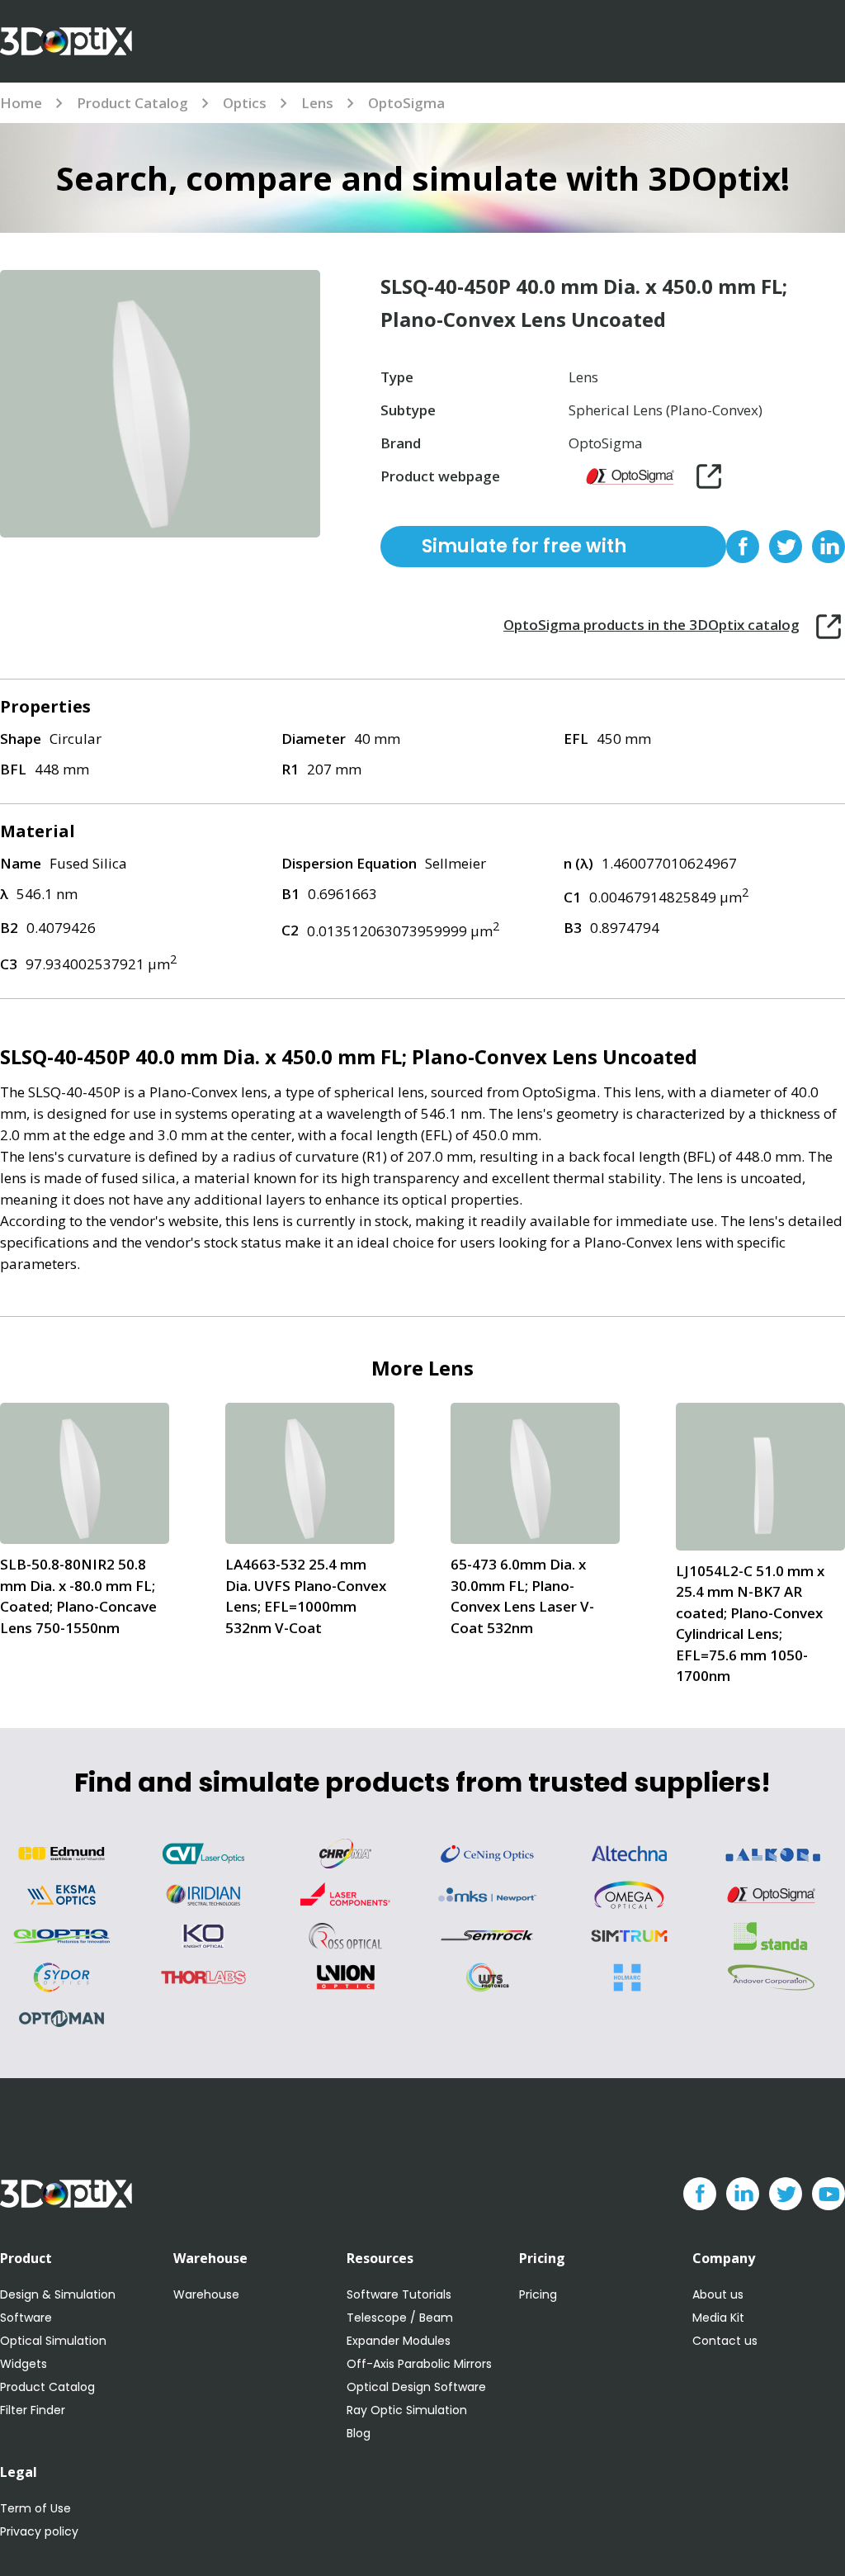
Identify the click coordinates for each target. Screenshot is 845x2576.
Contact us (725, 2341)
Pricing (538, 2294)
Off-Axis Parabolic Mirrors (419, 2364)
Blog (359, 2433)
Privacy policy (39, 2531)
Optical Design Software (416, 2387)
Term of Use (35, 2508)
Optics (245, 103)
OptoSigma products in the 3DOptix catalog (651, 625)
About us (718, 2294)
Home (21, 103)
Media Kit (718, 2318)
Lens (317, 103)
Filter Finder (33, 2410)
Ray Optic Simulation (407, 2410)
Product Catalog (132, 103)
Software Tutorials (399, 2294)
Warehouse (206, 2294)
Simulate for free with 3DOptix (524, 550)
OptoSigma (406, 103)
